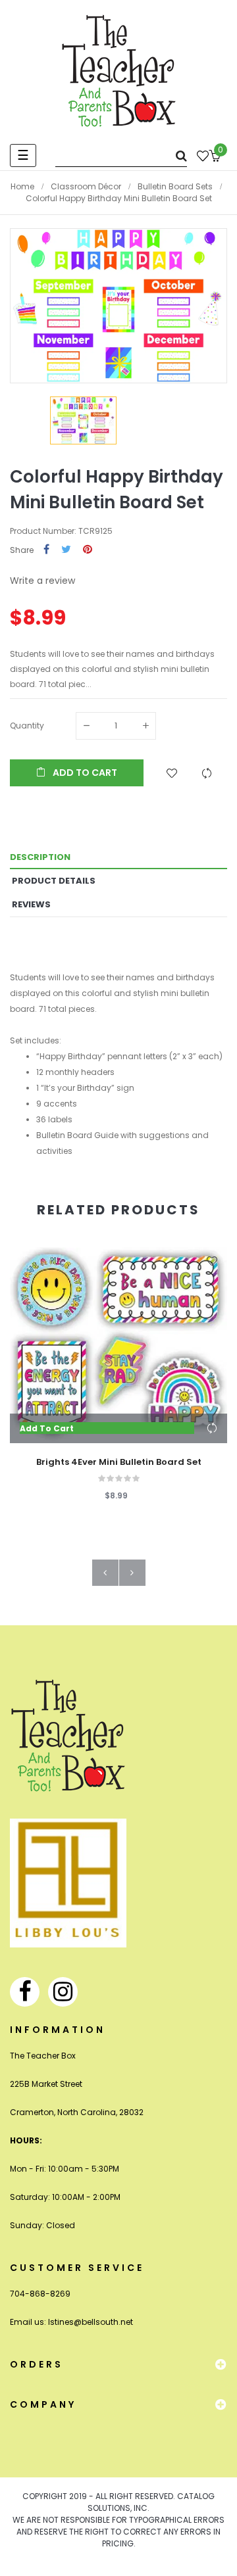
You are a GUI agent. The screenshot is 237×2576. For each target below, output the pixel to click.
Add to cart (84, 773)
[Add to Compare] (207, 773)
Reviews (31, 904)
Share (46, 550)
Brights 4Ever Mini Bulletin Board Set (119, 1462)
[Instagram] (63, 1992)
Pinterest (88, 550)
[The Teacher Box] (119, 70)
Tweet (66, 550)
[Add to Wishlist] (172, 773)
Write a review (42, 581)
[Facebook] (25, 1992)
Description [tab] (40, 857)
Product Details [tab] (54, 881)
